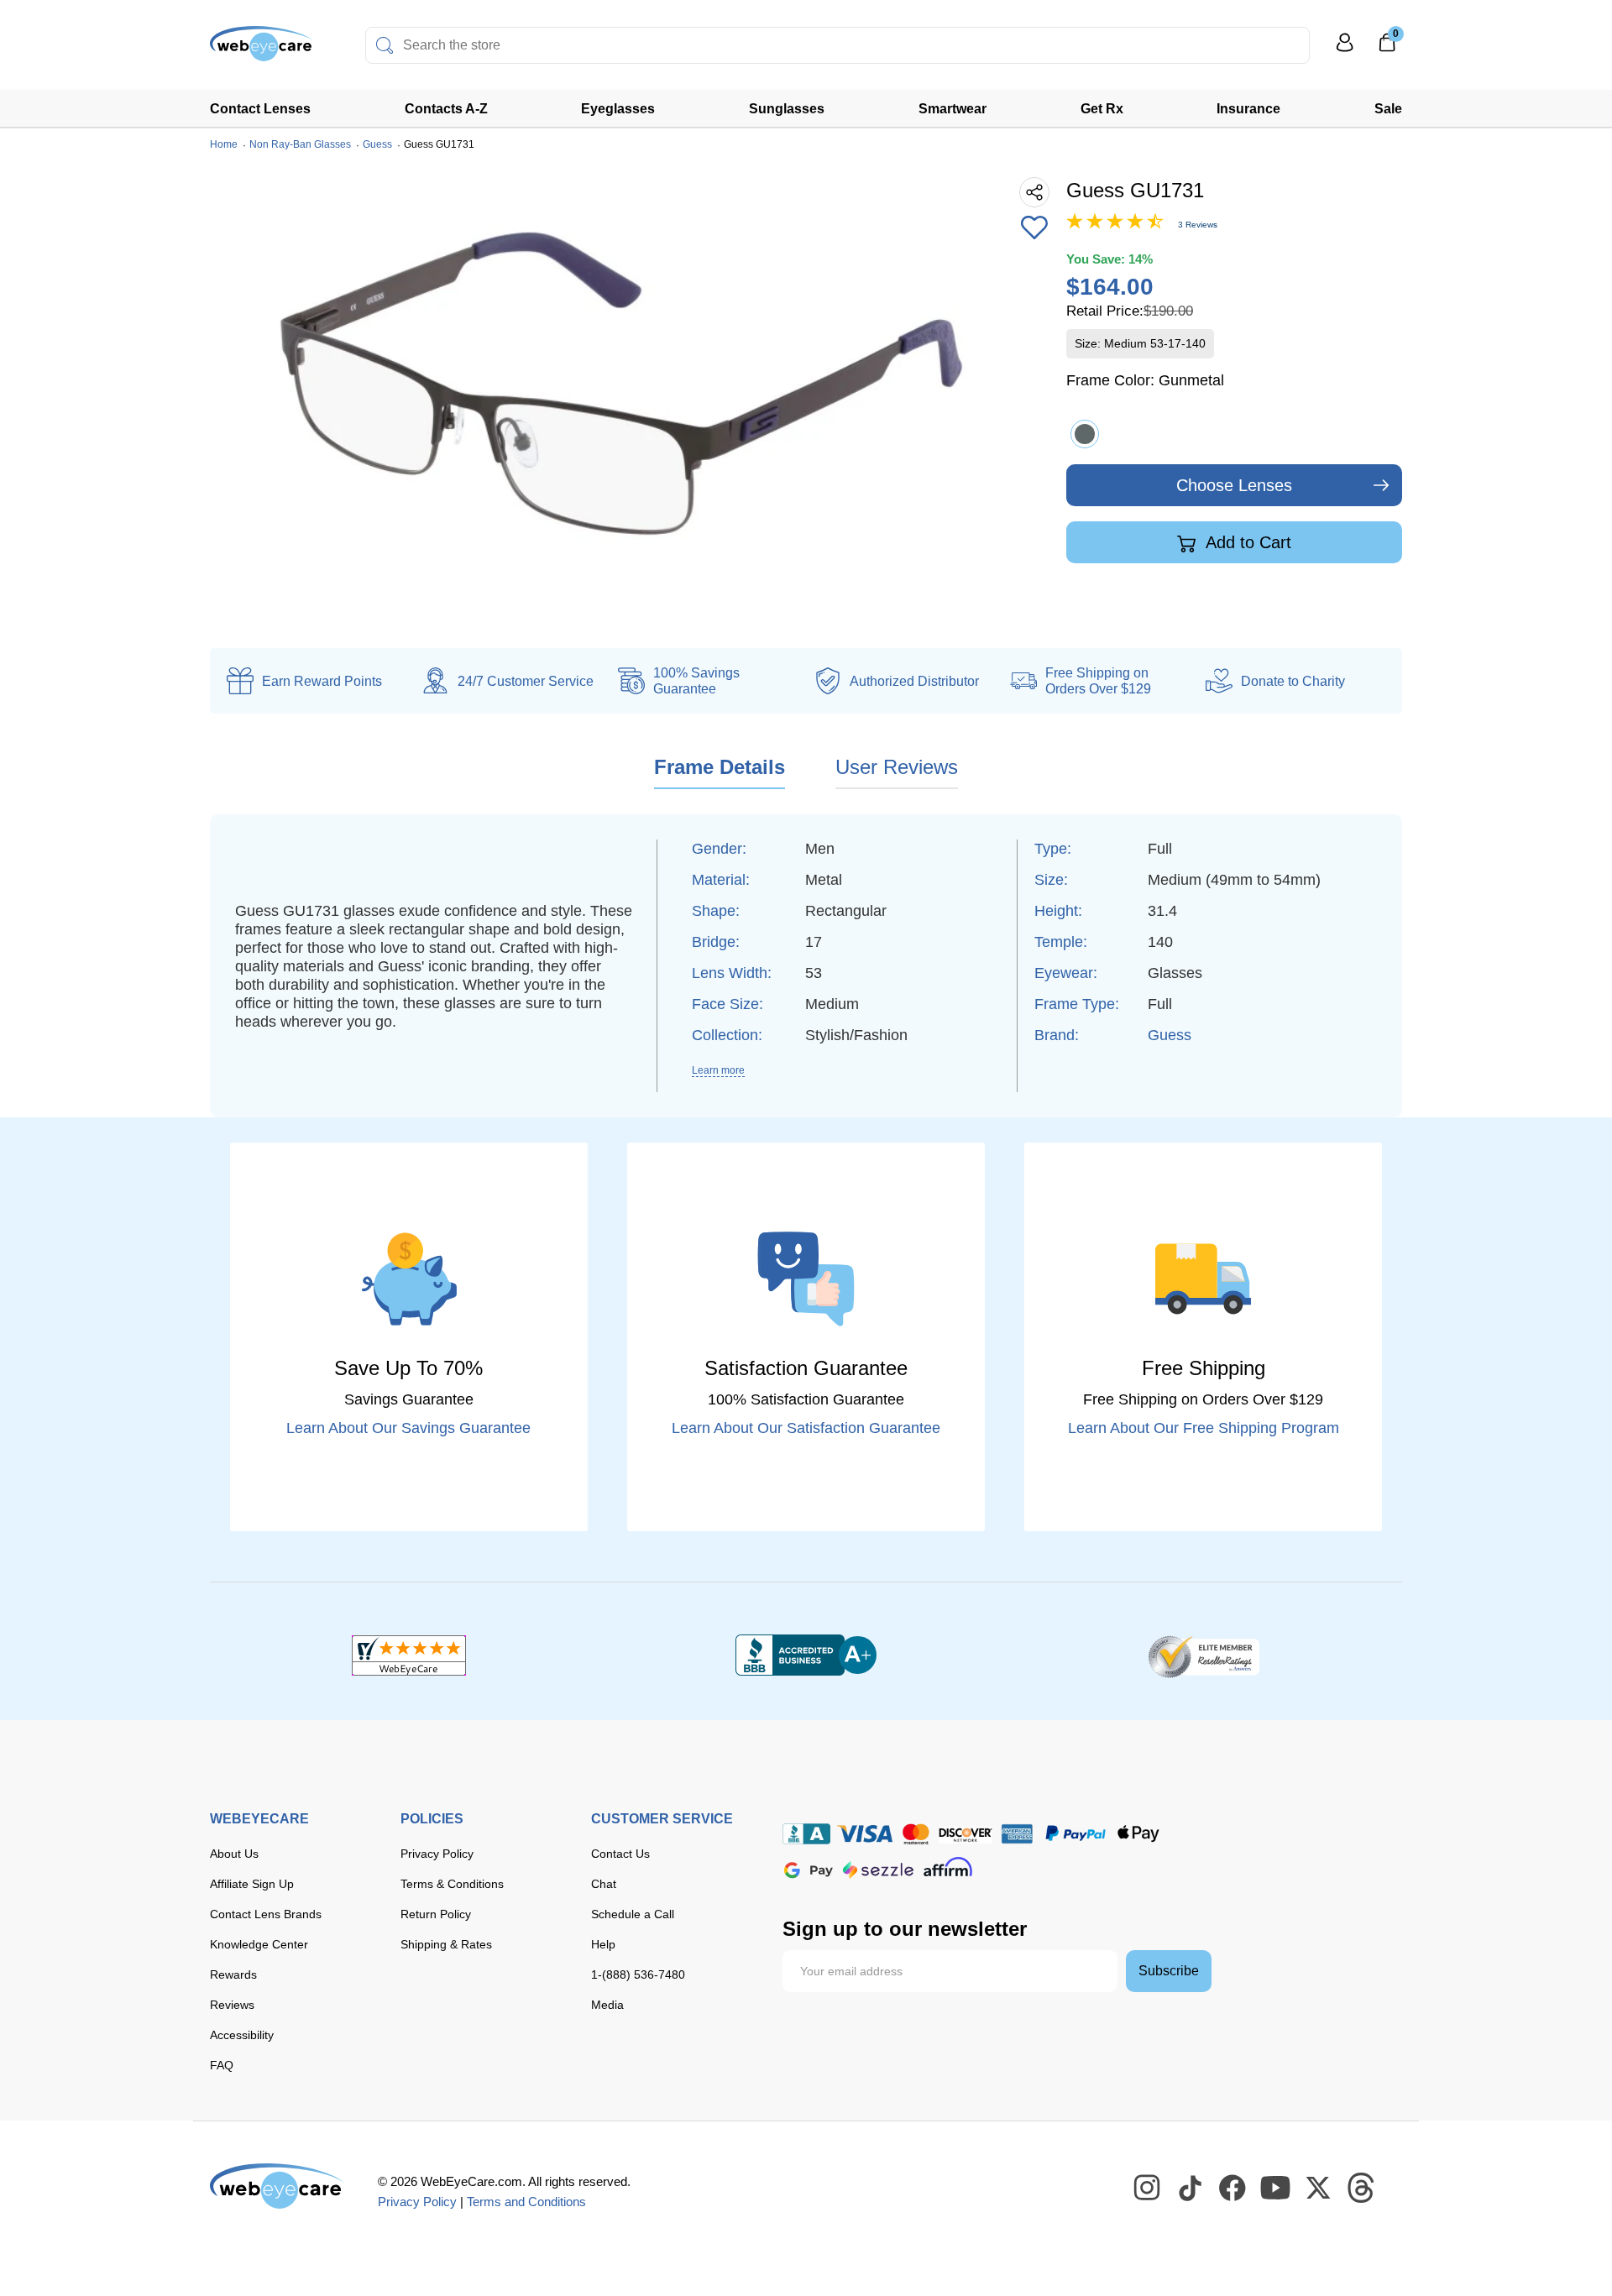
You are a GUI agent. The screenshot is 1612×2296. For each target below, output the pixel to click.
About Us (234, 1854)
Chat (604, 1884)
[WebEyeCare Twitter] (1319, 2189)
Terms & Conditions (452, 1884)
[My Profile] (1345, 50)
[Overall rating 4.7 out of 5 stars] (1115, 225)
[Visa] (865, 1834)
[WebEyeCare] (277, 2186)
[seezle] (878, 1870)
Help (603, 1944)
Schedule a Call (633, 1914)
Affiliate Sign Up (252, 1884)
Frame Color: (1145, 380)
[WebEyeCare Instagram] (1148, 2189)
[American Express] (1017, 1834)
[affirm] (948, 1867)
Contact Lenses (260, 109)
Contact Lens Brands (266, 1914)
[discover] (966, 1834)
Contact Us (620, 1854)
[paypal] (1076, 1834)
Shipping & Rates (446, 1944)
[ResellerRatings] (1204, 1655)
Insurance (1248, 109)
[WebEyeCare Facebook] (1233, 2189)
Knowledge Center (259, 1944)
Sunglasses (787, 109)
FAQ (222, 2065)
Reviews (232, 2005)
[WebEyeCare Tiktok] (1191, 2189)
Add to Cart (1246, 542)
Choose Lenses (1234, 485)
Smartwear (953, 109)
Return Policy (436, 1914)
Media (607, 2005)
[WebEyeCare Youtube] (1276, 2189)
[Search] (385, 45)
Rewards (233, 1974)
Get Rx (1102, 109)
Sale (1388, 109)
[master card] (916, 1834)
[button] (1034, 229)
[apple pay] (1138, 1834)
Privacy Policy (437, 1854)
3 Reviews (1198, 225)
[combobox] (837, 45)
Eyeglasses (618, 109)
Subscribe (1169, 1971)
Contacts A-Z (446, 109)
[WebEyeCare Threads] (1362, 2189)
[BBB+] (806, 1655)
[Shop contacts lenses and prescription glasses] (262, 50)
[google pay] (809, 1870)
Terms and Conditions (526, 2202)
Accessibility (242, 2035)
